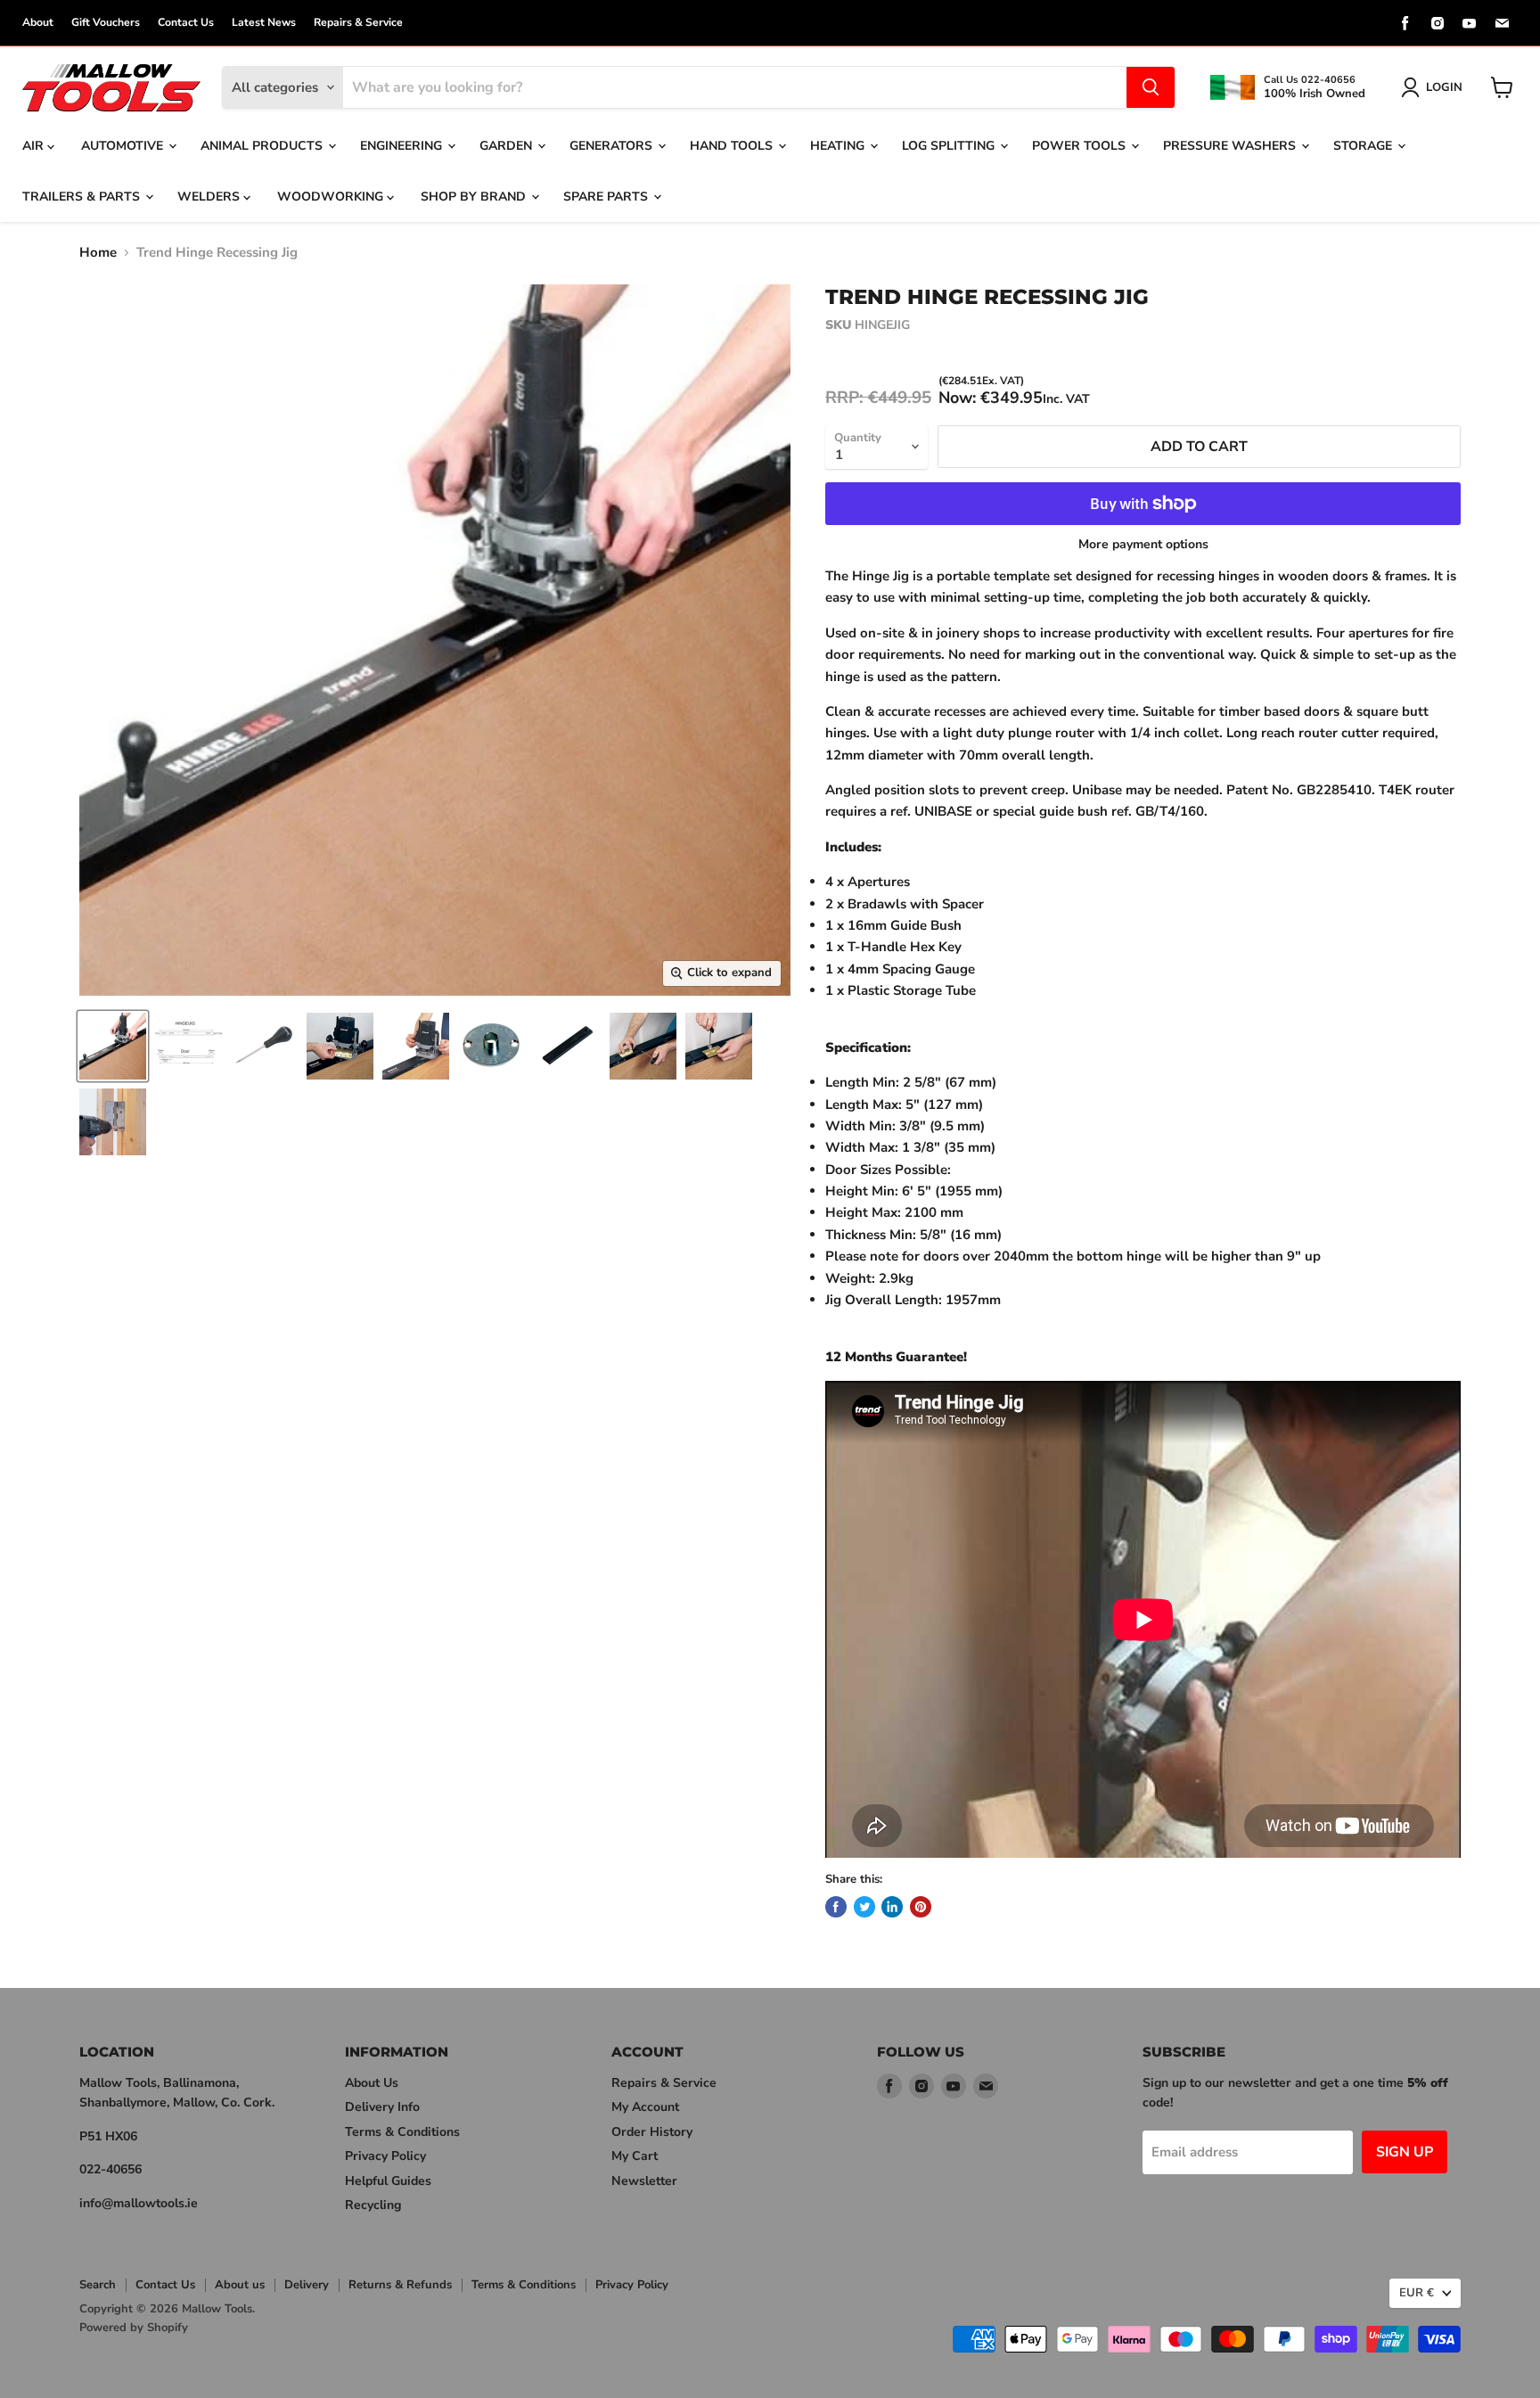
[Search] (1151, 87)
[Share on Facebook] (836, 1907)
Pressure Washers (1231, 146)
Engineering (403, 146)
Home (98, 253)
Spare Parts (607, 197)
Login (1444, 87)
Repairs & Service (358, 22)
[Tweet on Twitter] (864, 1907)
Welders (210, 197)
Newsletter (644, 2181)
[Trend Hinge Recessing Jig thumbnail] (113, 1046)
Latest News (264, 22)
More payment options (1143, 545)
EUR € (1417, 2293)
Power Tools (1081, 146)
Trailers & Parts (83, 197)
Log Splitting (950, 146)
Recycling (373, 2205)
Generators (613, 146)
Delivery (307, 2285)
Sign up (1405, 2152)
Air (35, 146)
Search (98, 2285)
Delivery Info (382, 2107)
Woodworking (332, 197)
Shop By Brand (475, 197)
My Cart (635, 2156)
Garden (508, 146)
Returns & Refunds (400, 2285)
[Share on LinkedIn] (892, 1907)
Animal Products (263, 146)
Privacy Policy (385, 2156)
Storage (1364, 146)
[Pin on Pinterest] (921, 1907)
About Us (372, 2083)
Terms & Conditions (402, 2132)
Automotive (124, 146)
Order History (652, 2132)
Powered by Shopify (134, 2328)
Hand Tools (733, 146)
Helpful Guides (388, 2181)
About (38, 22)
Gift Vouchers (106, 22)
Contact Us (186, 22)
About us (240, 2285)
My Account (645, 2107)
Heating (839, 146)
